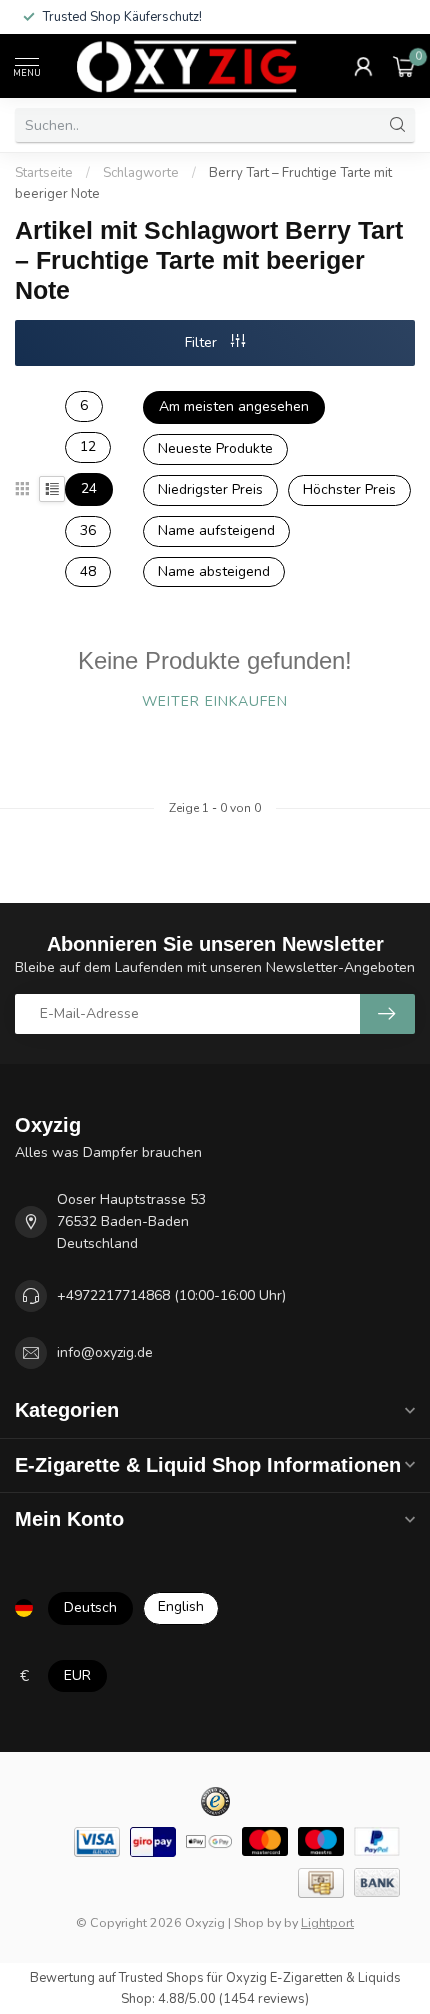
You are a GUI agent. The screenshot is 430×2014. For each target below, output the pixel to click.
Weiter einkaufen (215, 701)
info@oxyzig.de (105, 1352)
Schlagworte (141, 173)
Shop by (257, 1922)
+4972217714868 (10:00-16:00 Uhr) (171, 1295)
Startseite (44, 173)
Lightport (327, 1922)
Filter (203, 342)
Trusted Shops (161, 1978)
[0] (404, 66)
